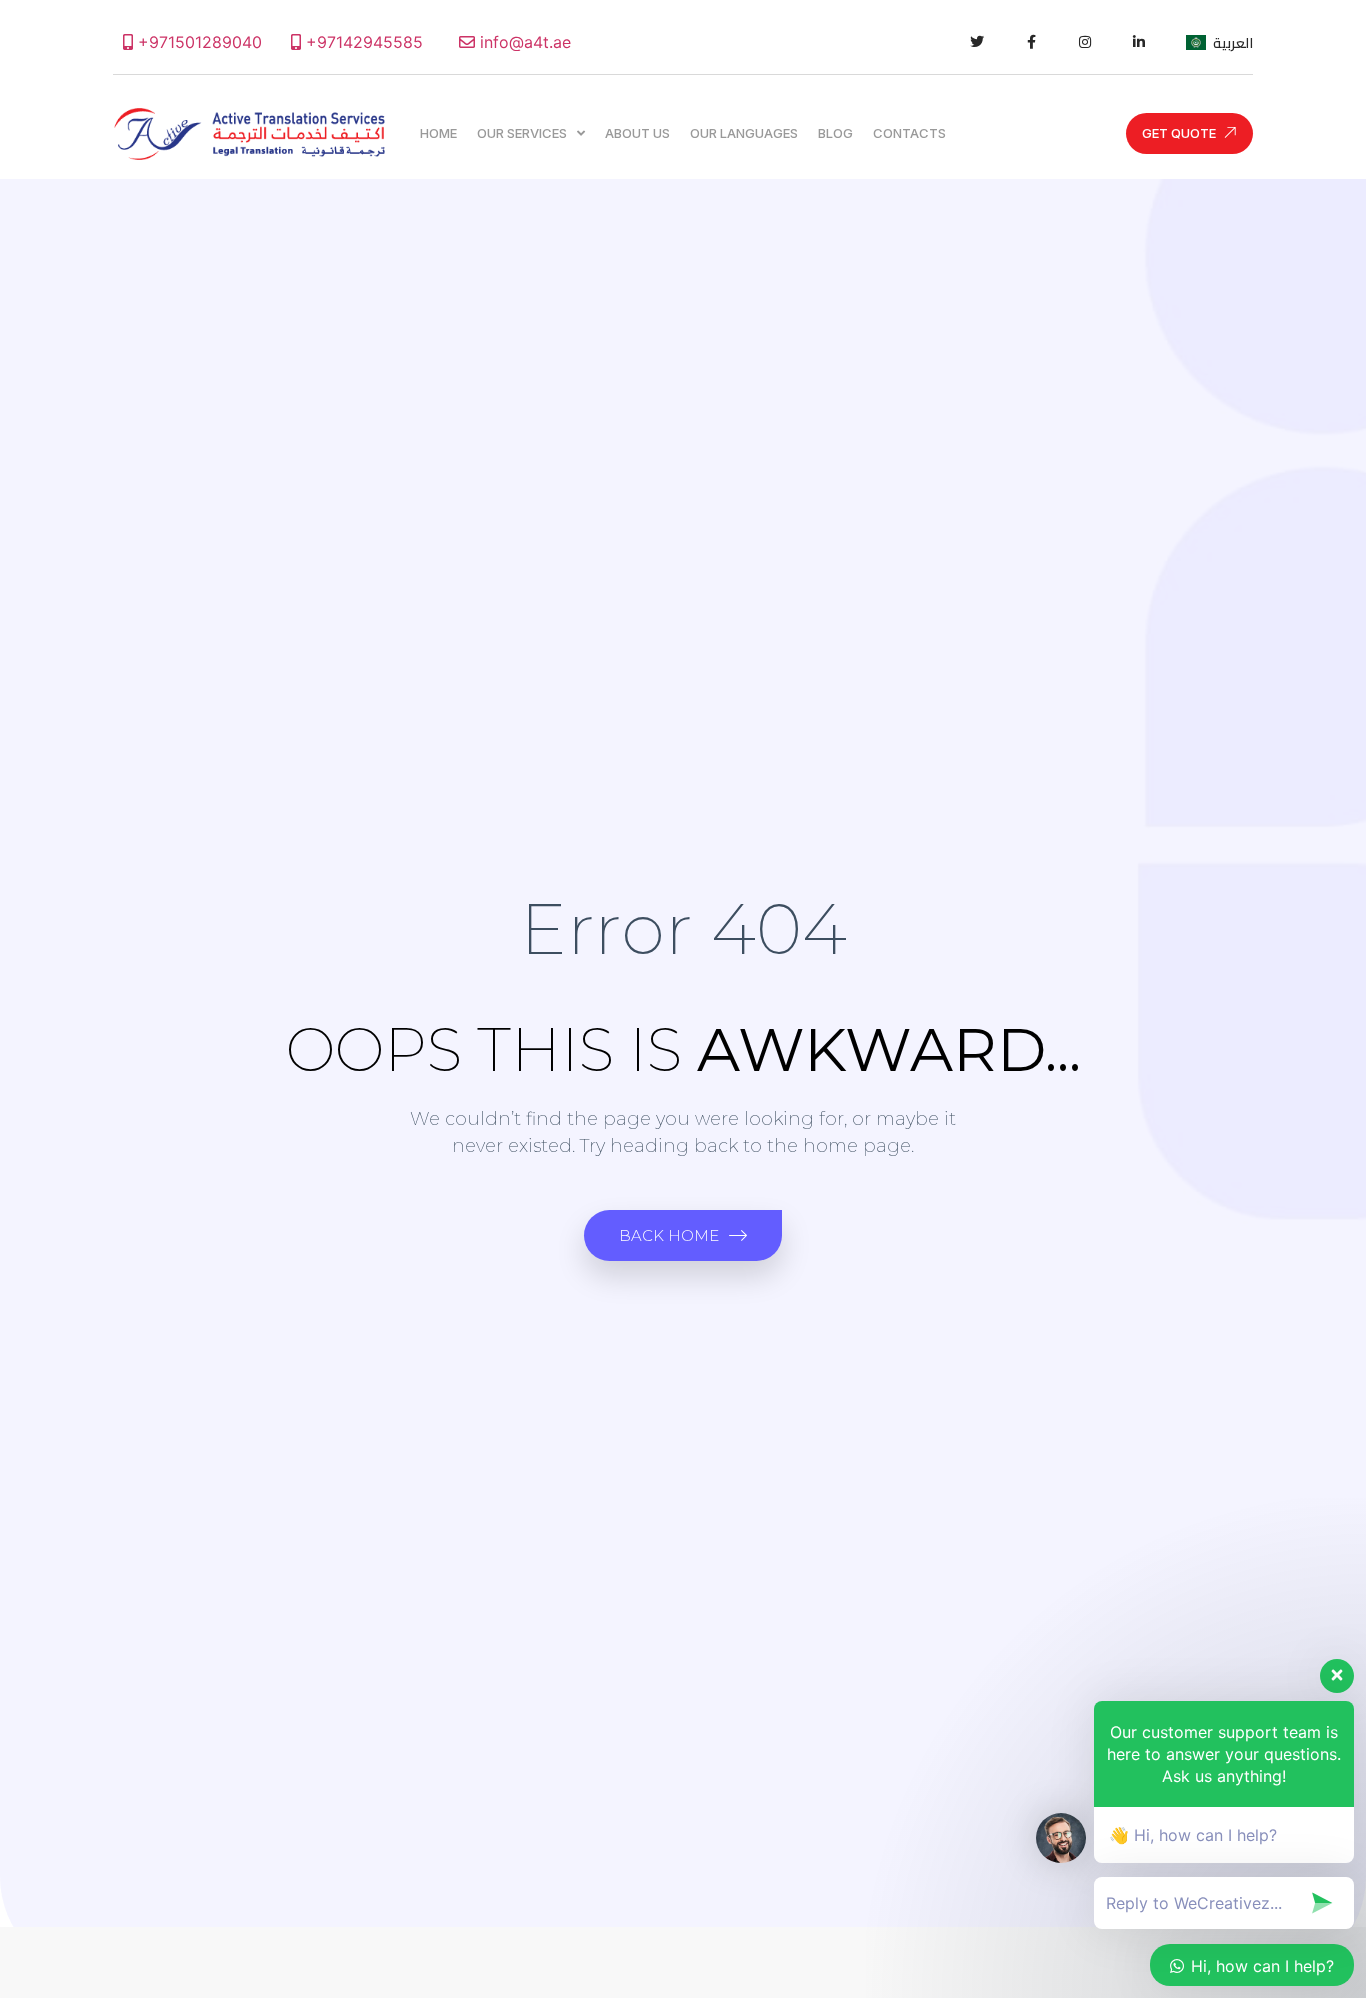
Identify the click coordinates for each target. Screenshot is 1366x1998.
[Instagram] (1085, 42)
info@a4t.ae (523, 42)
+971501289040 (197, 42)
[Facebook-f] (1031, 42)
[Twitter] (977, 42)
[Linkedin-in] (1139, 42)
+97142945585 (362, 42)
